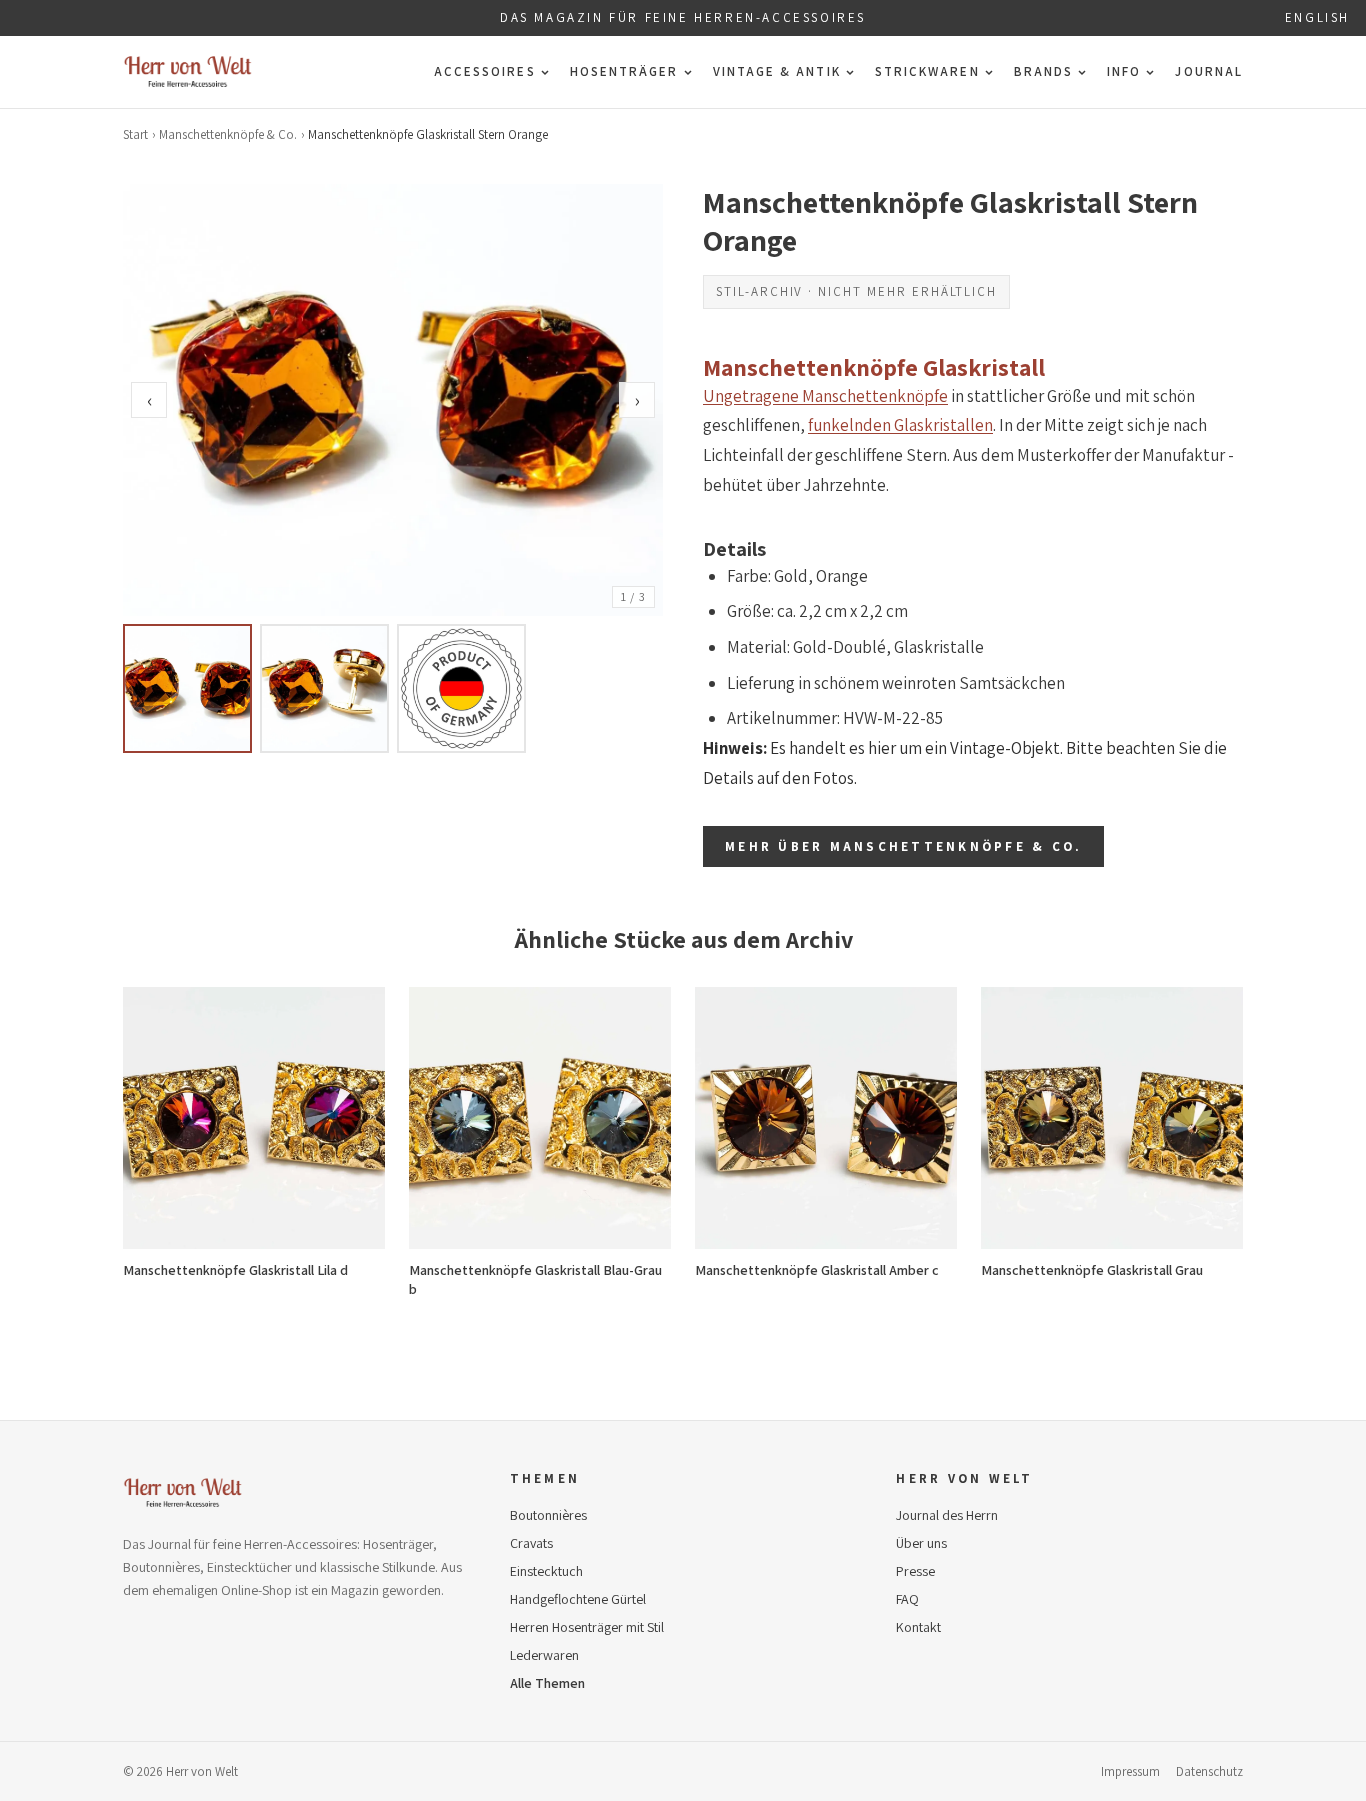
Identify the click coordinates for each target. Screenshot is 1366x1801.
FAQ (907, 1599)
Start (135, 134)
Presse (915, 1571)
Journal (1209, 71)
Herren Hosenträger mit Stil (587, 1627)
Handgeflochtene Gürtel (578, 1599)
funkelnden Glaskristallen (900, 425)
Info (1124, 71)
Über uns (921, 1543)
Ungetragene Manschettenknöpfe (825, 396)
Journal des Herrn (947, 1515)
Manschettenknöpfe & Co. (228, 134)
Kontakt (918, 1627)
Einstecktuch (546, 1571)
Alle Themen (547, 1683)
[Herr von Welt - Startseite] (188, 72)
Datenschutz (1209, 1771)
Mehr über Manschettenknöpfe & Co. (903, 846)
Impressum (1130, 1771)
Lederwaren (544, 1655)
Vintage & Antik (777, 71)
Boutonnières (548, 1515)
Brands (1043, 71)
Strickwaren (927, 71)
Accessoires (485, 71)
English (1317, 17)
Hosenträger (624, 71)
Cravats (531, 1543)
